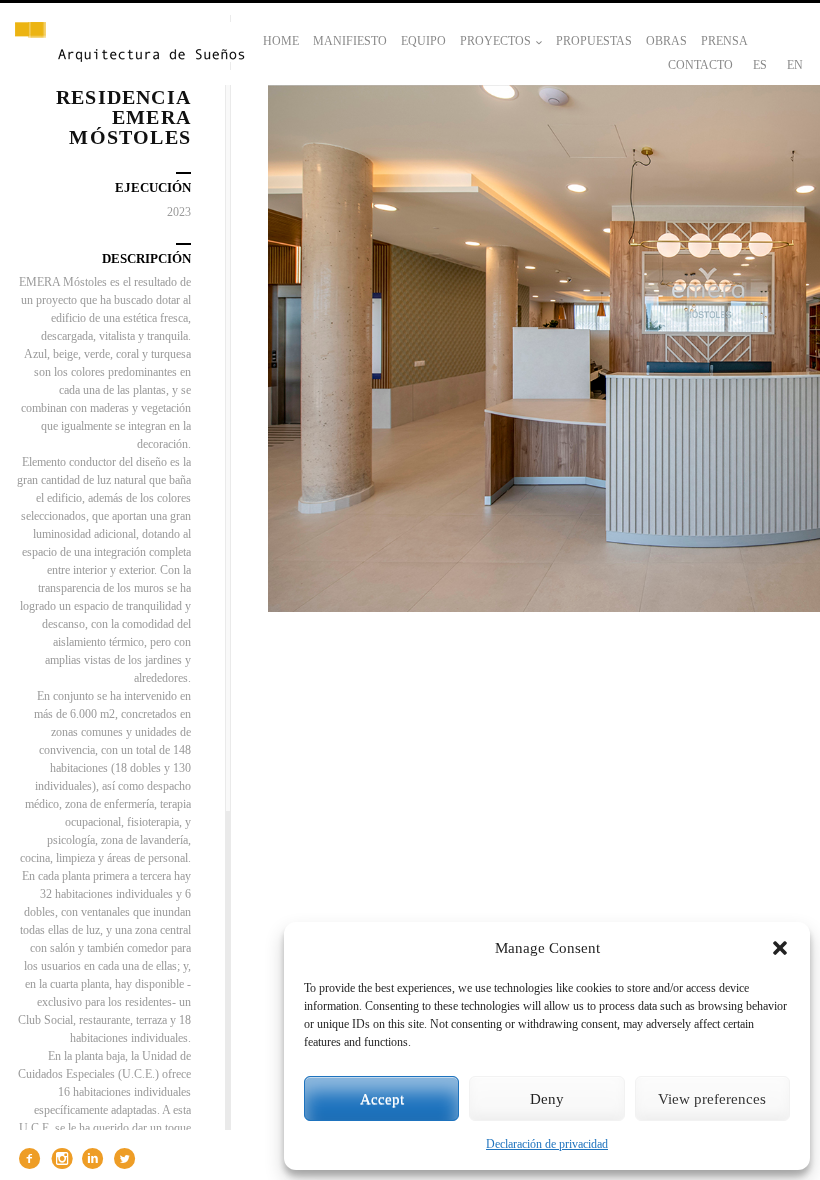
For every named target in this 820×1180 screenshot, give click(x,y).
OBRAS (666, 41)
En (795, 65)
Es (760, 65)
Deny (547, 1099)
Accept (382, 1099)
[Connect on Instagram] (59, 1159)
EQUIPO (423, 41)
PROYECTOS (495, 41)
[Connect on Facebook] (28, 1159)
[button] (780, 948)
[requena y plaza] (130, 43)
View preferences (712, 1099)
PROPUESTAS (594, 41)
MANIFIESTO (350, 41)
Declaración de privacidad (547, 1144)
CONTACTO (700, 65)
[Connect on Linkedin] (91, 1159)
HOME (281, 41)
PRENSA (724, 41)
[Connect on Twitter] (122, 1159)
